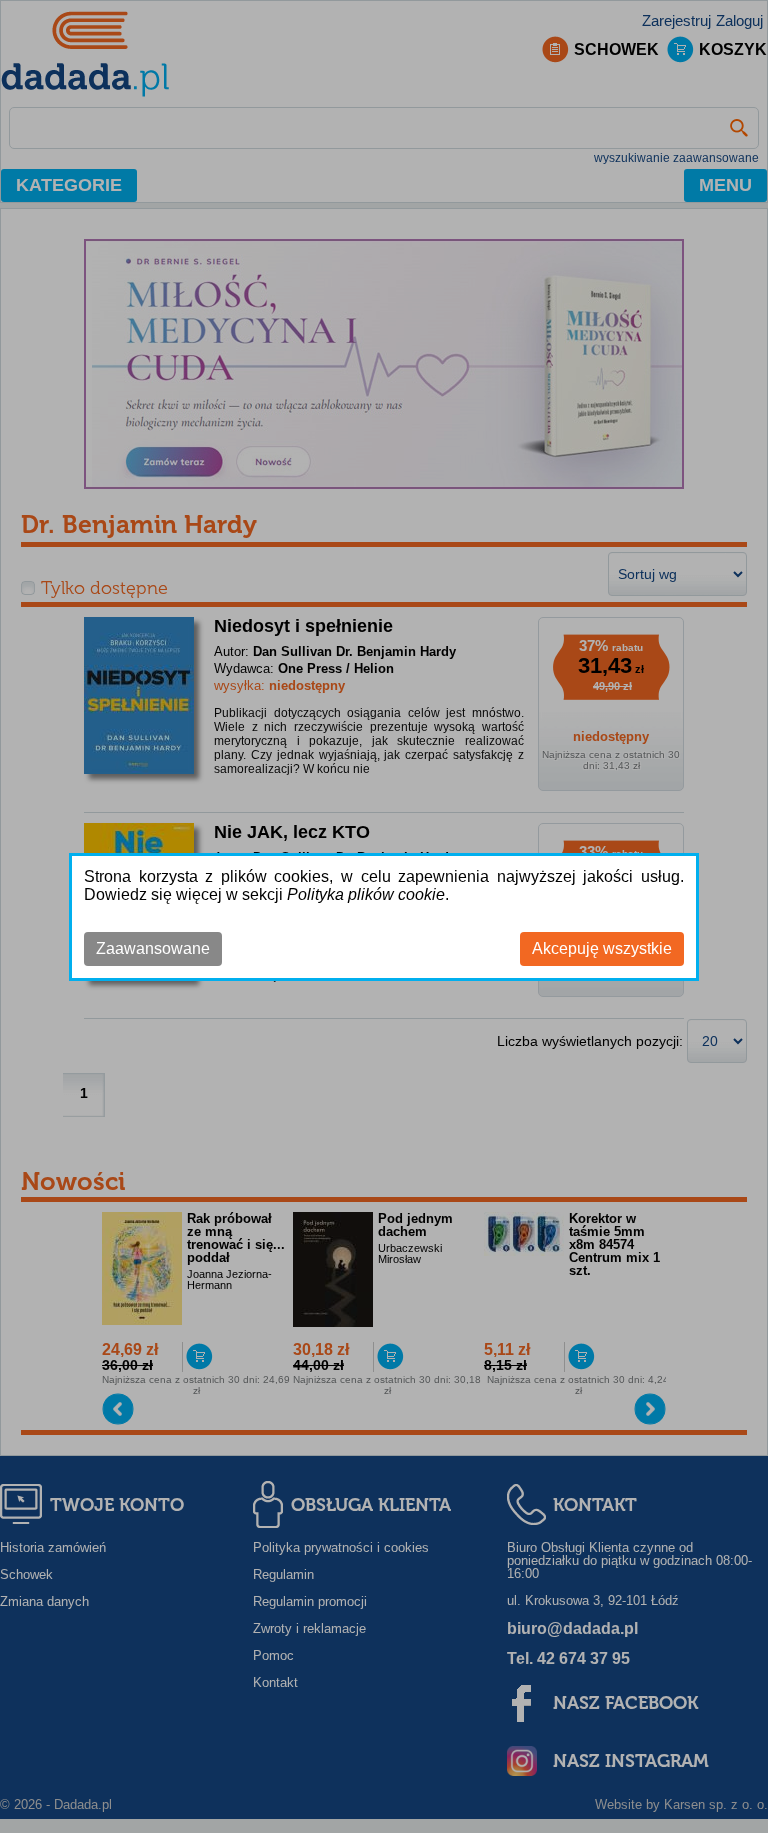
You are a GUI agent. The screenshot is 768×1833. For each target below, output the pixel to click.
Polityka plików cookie (366, 894)
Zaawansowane (153, 948)
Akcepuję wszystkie (602, 948)
